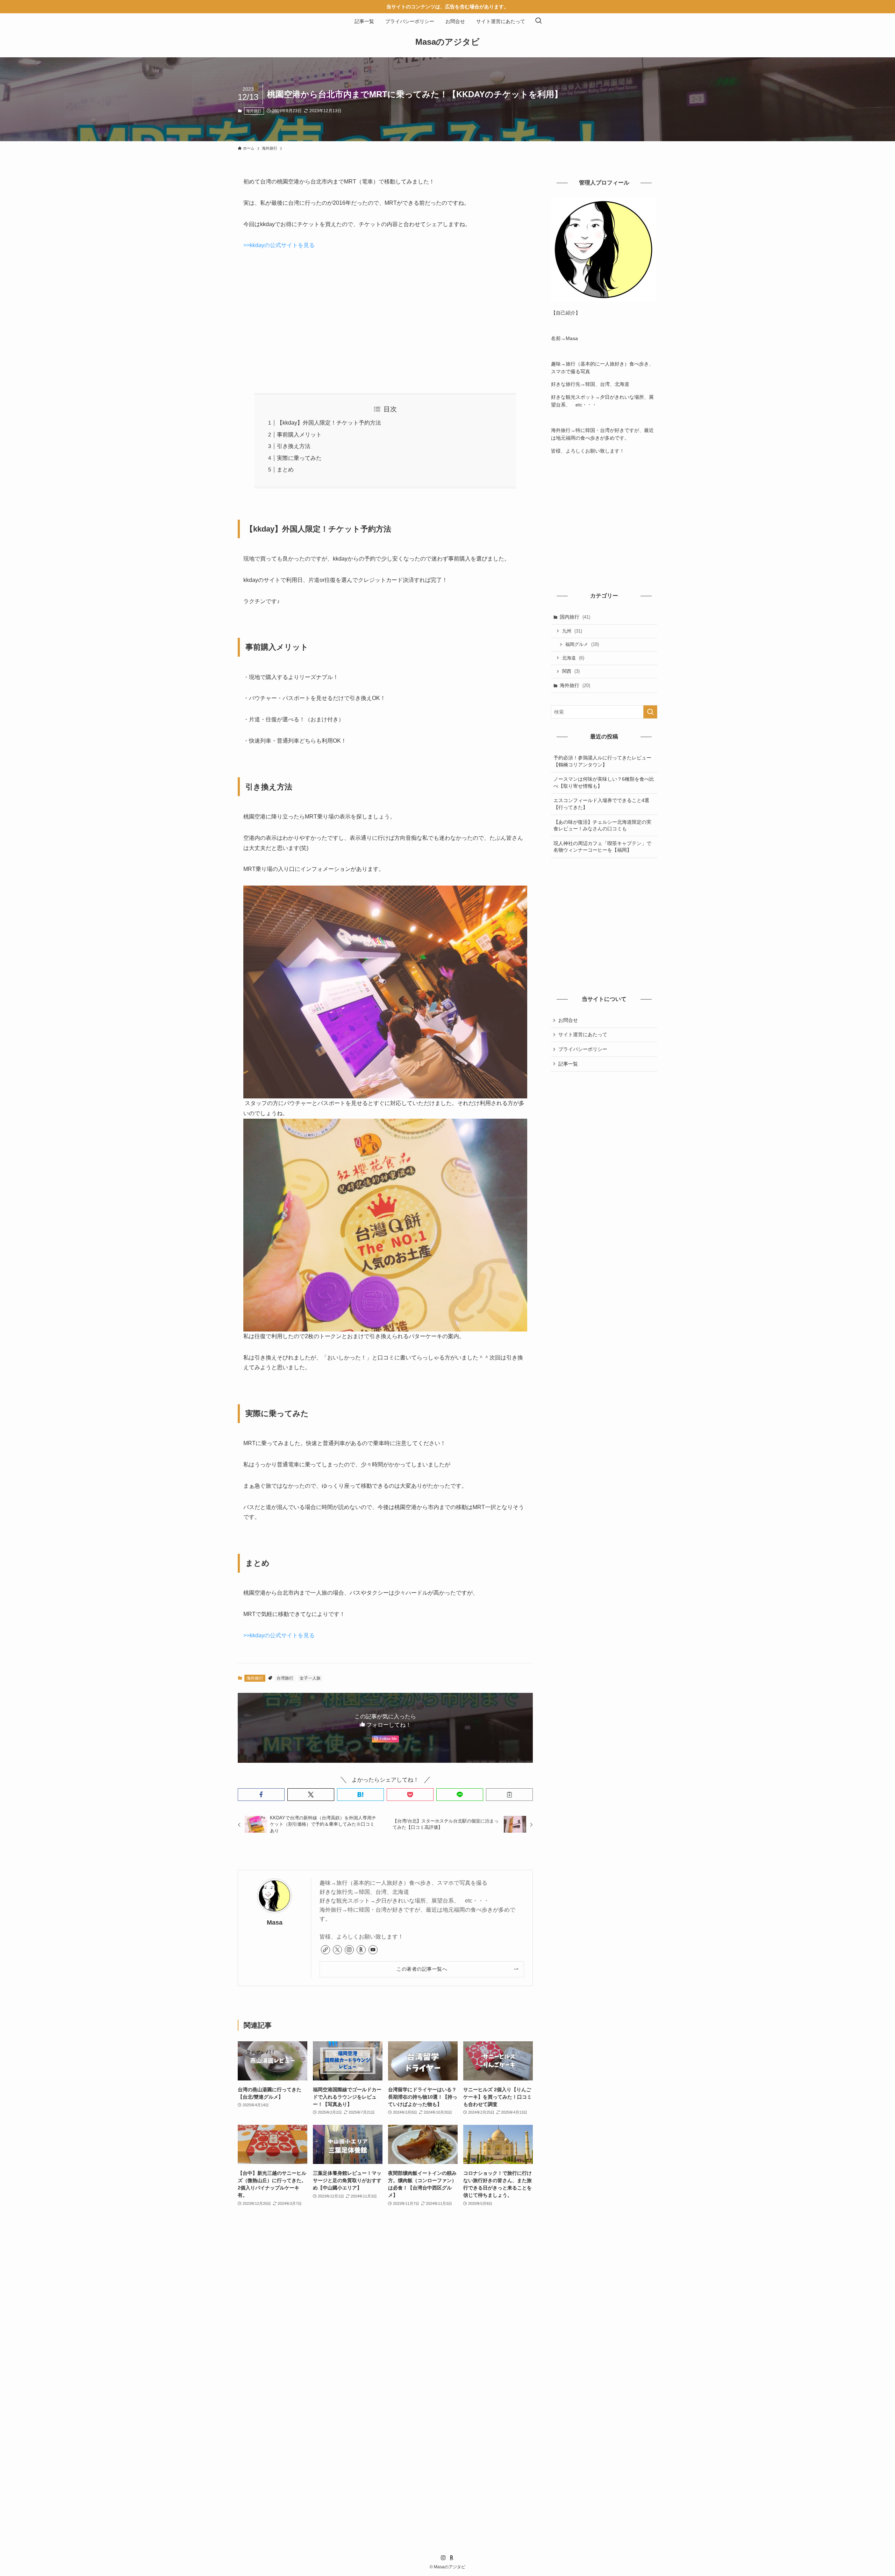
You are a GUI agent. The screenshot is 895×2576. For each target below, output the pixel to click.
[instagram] (349, 1950)
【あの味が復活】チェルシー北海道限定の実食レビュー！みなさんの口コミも (602, 825)
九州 (572, 631)
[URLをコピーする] (509, 1795)
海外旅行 (254, 111)
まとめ (285, 470)
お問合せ (568, 1020)
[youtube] (373, 1950)
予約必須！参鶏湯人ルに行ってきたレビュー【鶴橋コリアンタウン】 (602, 761)
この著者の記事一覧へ (422, 1969)
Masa (275, 1922)
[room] (361, 1950)
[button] (261, 1795)
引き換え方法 (294, 446)
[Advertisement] (385, 322)
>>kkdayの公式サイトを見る (279, 245)
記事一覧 (568, 1064)
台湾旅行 (285, 1678)
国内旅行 (575, 617)
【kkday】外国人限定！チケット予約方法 (329, 423)
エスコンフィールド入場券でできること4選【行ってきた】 (601, 804)
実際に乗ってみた (299, 458)
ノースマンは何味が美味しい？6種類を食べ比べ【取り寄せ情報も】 (604, 782)
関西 (571, 671)
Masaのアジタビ (447, 42)
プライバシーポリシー (583, 1049)
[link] (325, 1950)
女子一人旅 (310, 1678)
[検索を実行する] (650, 712)
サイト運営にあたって (583, 1034)
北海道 (573, 658)
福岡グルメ (582, 644)
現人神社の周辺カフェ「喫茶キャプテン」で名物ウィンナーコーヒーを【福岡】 (602, 847)
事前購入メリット (299, 435)
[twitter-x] (337, 1950)
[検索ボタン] (538, 21)
